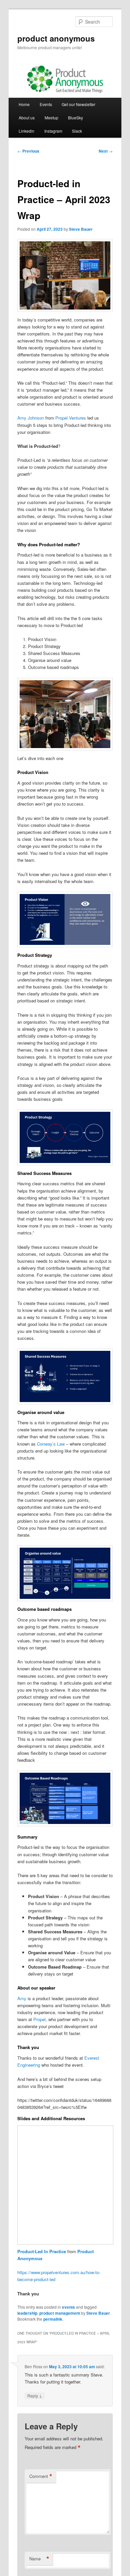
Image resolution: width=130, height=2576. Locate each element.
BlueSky (75, 118)
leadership (27, 2313)
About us (27, 118)
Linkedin (26, 131)
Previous (28, 151)
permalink (53, 2319)
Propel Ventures (71, 418)
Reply (35, 2395)
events (68, 2307)
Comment (41, 2476)
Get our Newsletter (78, 104)
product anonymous (56, 38)
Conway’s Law (51, 1444)
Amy (22, 1998)
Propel (39, 2019)
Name (39, 2559)
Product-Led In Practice (42, 2251)
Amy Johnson (31, 418)
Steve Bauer (81, 229)
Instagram (53, 131)
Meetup (51, 118)
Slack (77, 131)
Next (106, 151)
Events (46, 104)
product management (60, 2313)
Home (24, 104)
